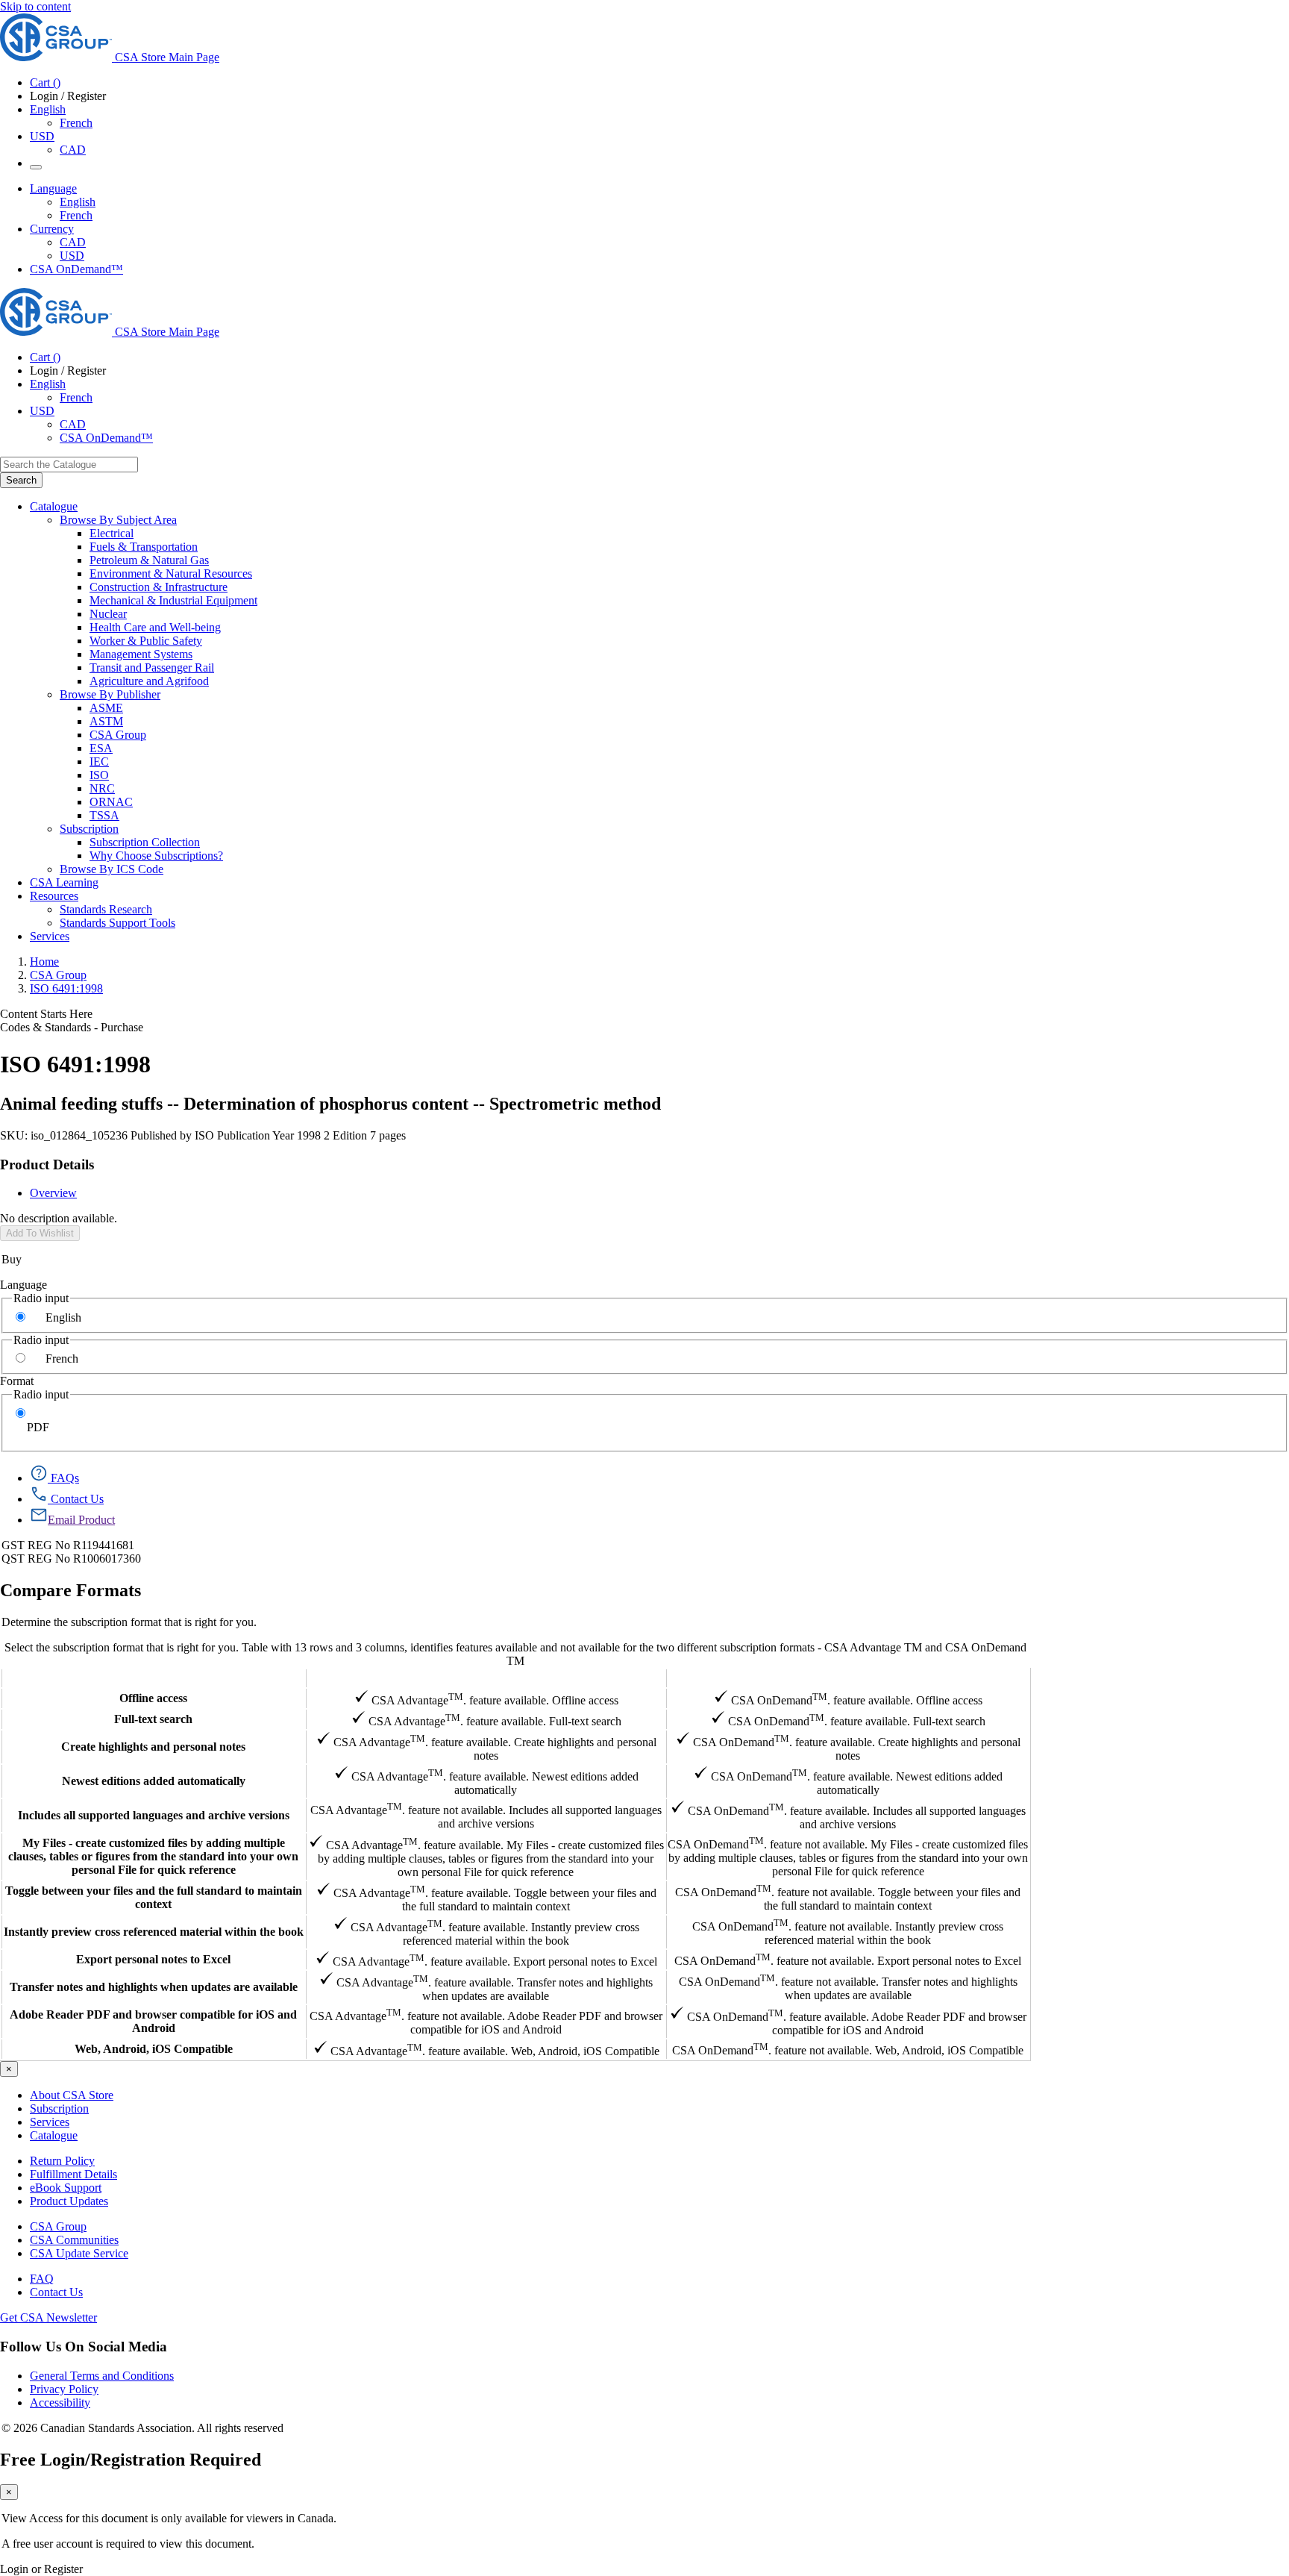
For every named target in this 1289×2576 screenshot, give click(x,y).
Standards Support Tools (117, 923)
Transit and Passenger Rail (152, 668)
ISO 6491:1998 (66, 988)
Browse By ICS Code (112, 869)
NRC (102, 788)
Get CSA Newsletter (48, 2317)
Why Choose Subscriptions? (156, 856)
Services (50, 2122)
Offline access (153, 1698)
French (76, 123)
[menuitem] (689, 534)
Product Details (47, 1164)
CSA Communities (74, 2240)
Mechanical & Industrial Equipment (173, 600)
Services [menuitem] (50, 936)
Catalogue (54, 2135)
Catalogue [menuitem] (54, 506)
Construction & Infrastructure (159, 587)
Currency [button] (52, 229)
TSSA (104, 815)
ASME (106, 708)
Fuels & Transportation (144, 547)
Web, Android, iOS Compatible (154, 2049)
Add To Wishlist (40, 1233)
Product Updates (69, 2201)
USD (42, 136)
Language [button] (53, 188)
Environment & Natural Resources (171, 573)
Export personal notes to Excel (153, 1959)
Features (153, 1678)
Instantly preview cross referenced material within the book (154, 1932)
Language (23, 1285)
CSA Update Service (79, 2253)
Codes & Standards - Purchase (72, 1027)
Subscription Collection (145, 842)
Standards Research (106, 909)
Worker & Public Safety (146, 641)
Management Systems (141, 654)
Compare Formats (70, 1590)
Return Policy (62, 2161)
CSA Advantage (486, 1678)
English (78, 202)
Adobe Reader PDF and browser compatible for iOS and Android (153, 2021)
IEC (99, 762)
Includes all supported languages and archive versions (154, 1815)
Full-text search (153, 1719)
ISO (99, 775)
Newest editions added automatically (154, 1781)
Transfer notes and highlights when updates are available (154, 1987)
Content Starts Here (46, 1014)
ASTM (106, 721)
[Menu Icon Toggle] (36, 167)
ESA (101, 748)
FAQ (42, 2279)
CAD (73, 150)
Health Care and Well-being (155, 627)
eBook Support (66, 2188)
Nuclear (108, 614)
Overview (53, 1193)
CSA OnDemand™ (76, 269)
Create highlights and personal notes (153, 1747)
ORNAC (111, 802)
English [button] (48, 109)
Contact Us (56, 2292)
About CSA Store (72, 2095)
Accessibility (60, 2403)
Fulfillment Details (73, 2174)
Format (17, 1381)
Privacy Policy (64, 2389)
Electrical (112, 533)
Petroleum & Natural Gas (149, 560)
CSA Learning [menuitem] (64, 882)
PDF (38, 1427)
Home (44, 962)
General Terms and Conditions (102, 2376)
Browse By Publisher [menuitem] (110, 694)
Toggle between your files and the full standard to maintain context (154, 1897)
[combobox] (69, 465)
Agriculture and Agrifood (149, 681)
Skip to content (35, 6)
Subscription (59, 2108)
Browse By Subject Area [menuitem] (118, 520)
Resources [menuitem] (54, 896)
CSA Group (118, 735)
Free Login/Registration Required (131, 2460)
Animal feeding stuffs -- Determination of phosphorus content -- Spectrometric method (330, 1104)
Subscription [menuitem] (89, 829)
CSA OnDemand (848, 1678)
